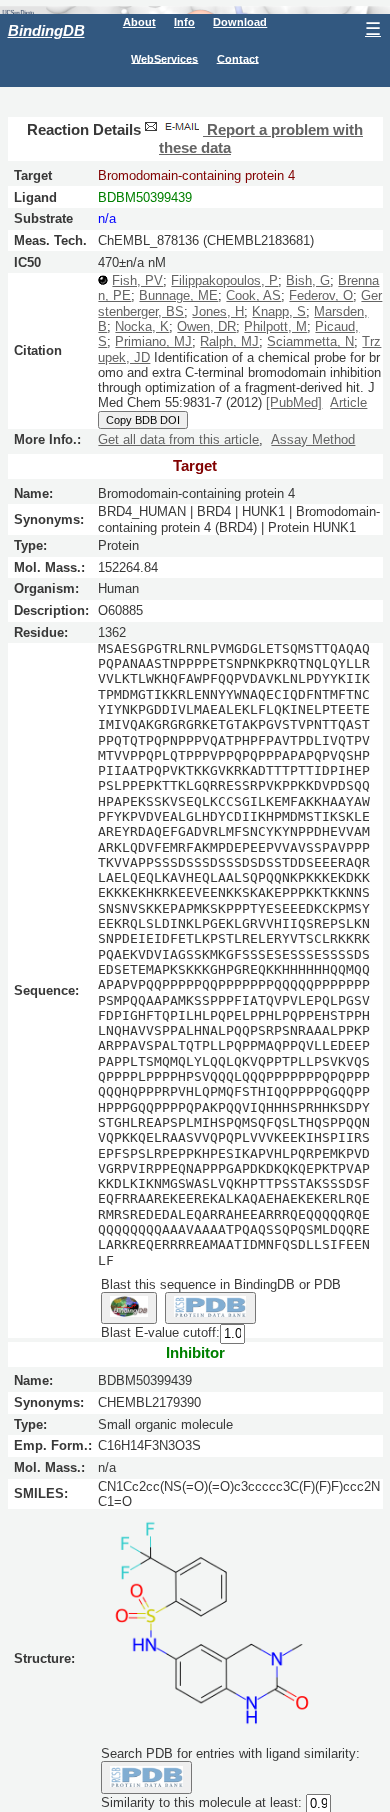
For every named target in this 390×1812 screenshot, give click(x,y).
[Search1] (129, 1308)
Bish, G (308, 280)
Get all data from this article (178, 439)
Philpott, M (275, 326)
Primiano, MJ (153, 341)
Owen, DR (206, 326)
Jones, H (218, 311)
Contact (238, 58)
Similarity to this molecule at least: (201, 1802)
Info (184, 22)
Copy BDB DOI (143, 420)
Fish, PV (137, 280)
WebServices (164, 58)
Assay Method (313, 439)
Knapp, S (279, 311)
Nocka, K (142, 326)
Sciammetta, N (310, 341)
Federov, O (321, 295)
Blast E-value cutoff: (160, 1333)
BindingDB (46, 30)
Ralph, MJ (229, 341)
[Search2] (210, 1308)
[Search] (146, 1777)
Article (348, 402)
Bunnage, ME (178, 295)
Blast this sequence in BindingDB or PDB (221, 1284)
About (139, 22)
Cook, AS (253, 295)
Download (240, 22)
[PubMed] (294, 402)
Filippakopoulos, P (224, 280)
